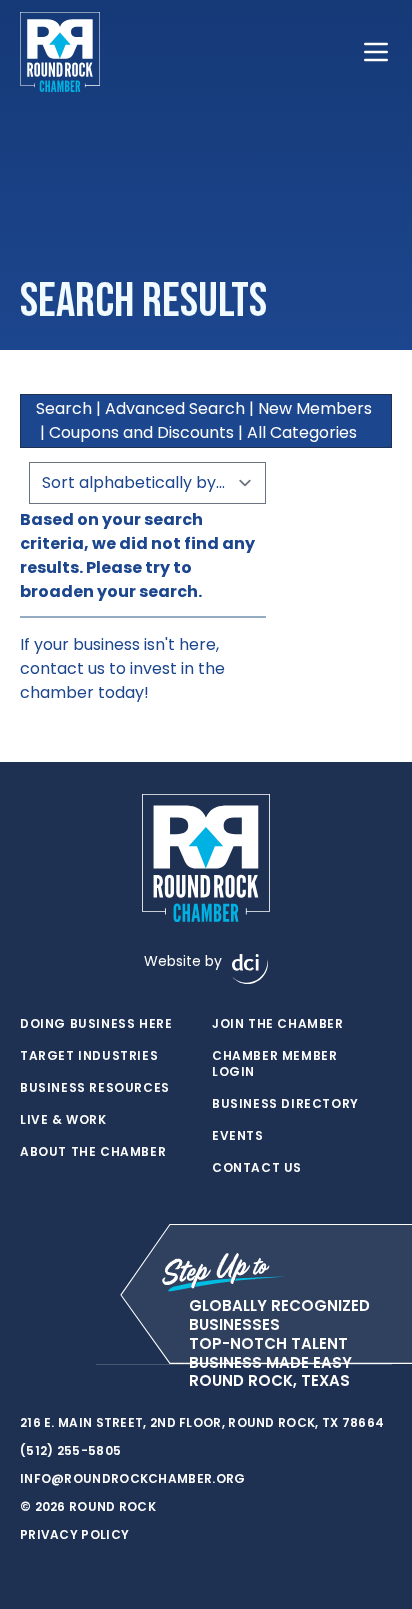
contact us (62, 668)
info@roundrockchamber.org (133, 1478)
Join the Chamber (278, 1024)
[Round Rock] (60, 52)
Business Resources (95, 1088)
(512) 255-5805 (70, 1450)
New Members (315, 408)
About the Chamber (93, 1152)
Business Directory (285, 1104)
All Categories (302, 432)
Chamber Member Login (274, 1064)
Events (238, 1136)
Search (64, 408)
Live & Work (63, 1120)
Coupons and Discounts (141, 432)
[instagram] (70, 1365)
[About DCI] (250, 969)
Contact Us (257, 1168)
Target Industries (89, 1056)
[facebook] (30, 1365)
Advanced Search (175, 408)
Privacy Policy (74, 1534)
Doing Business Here (96, 1024)
